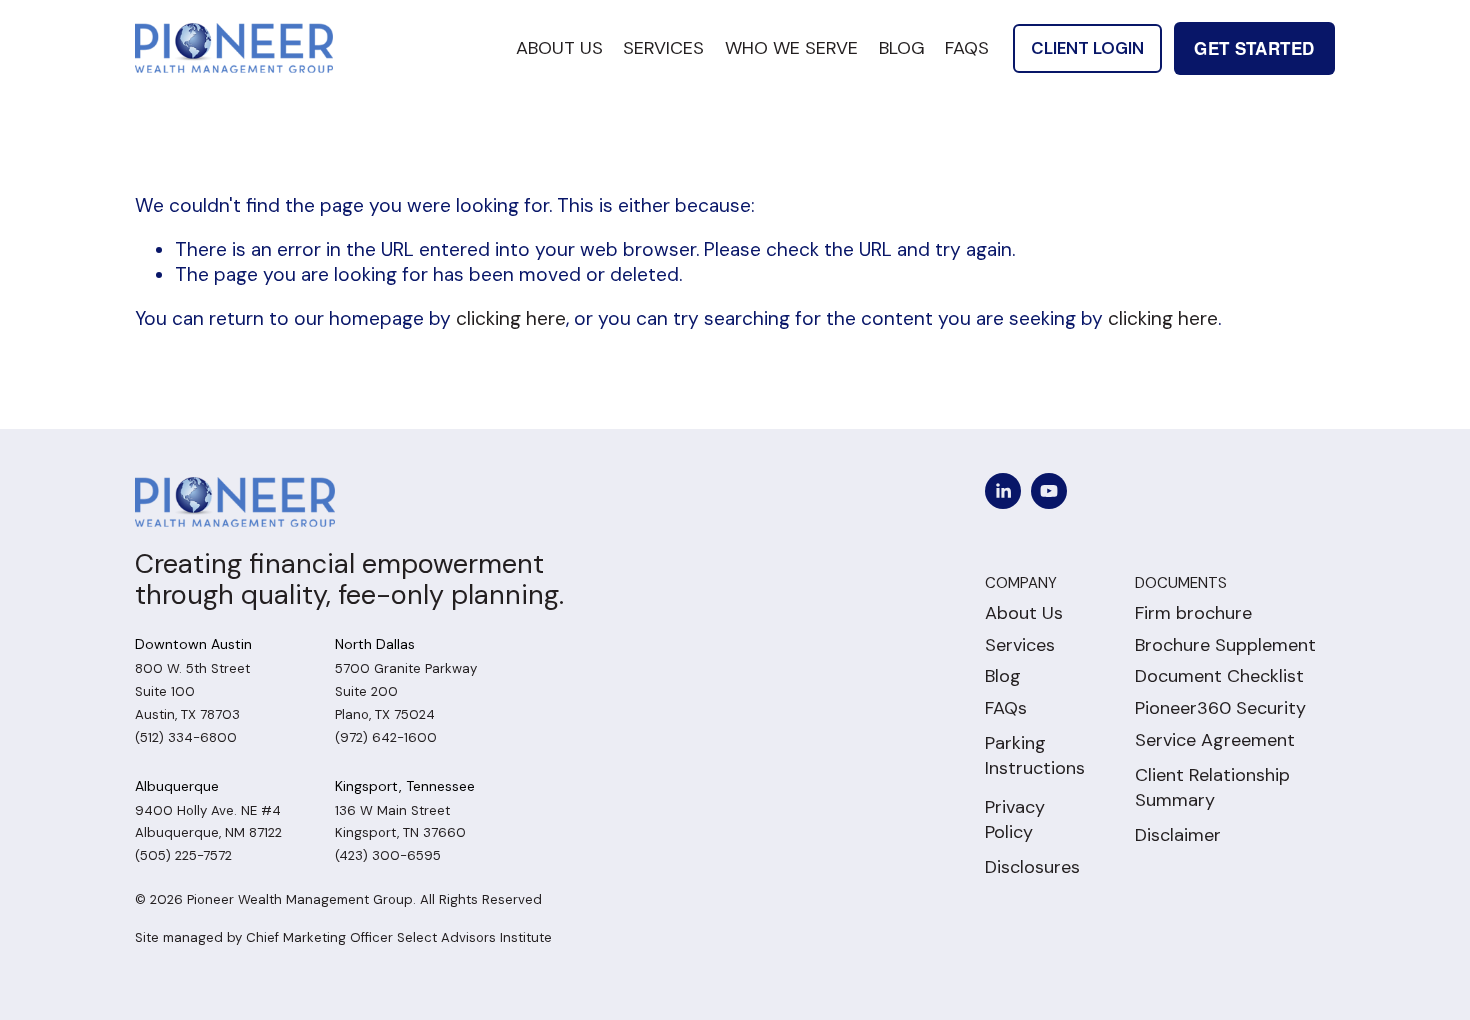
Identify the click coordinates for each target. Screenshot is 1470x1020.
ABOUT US (559, 48)
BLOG (902, 48)
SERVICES (663, 48)
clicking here (511, 318)
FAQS (967, 48)
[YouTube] (1049, 491)
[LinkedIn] (1003, 491)
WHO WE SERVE (791, 48)
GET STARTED (1254, 48)
